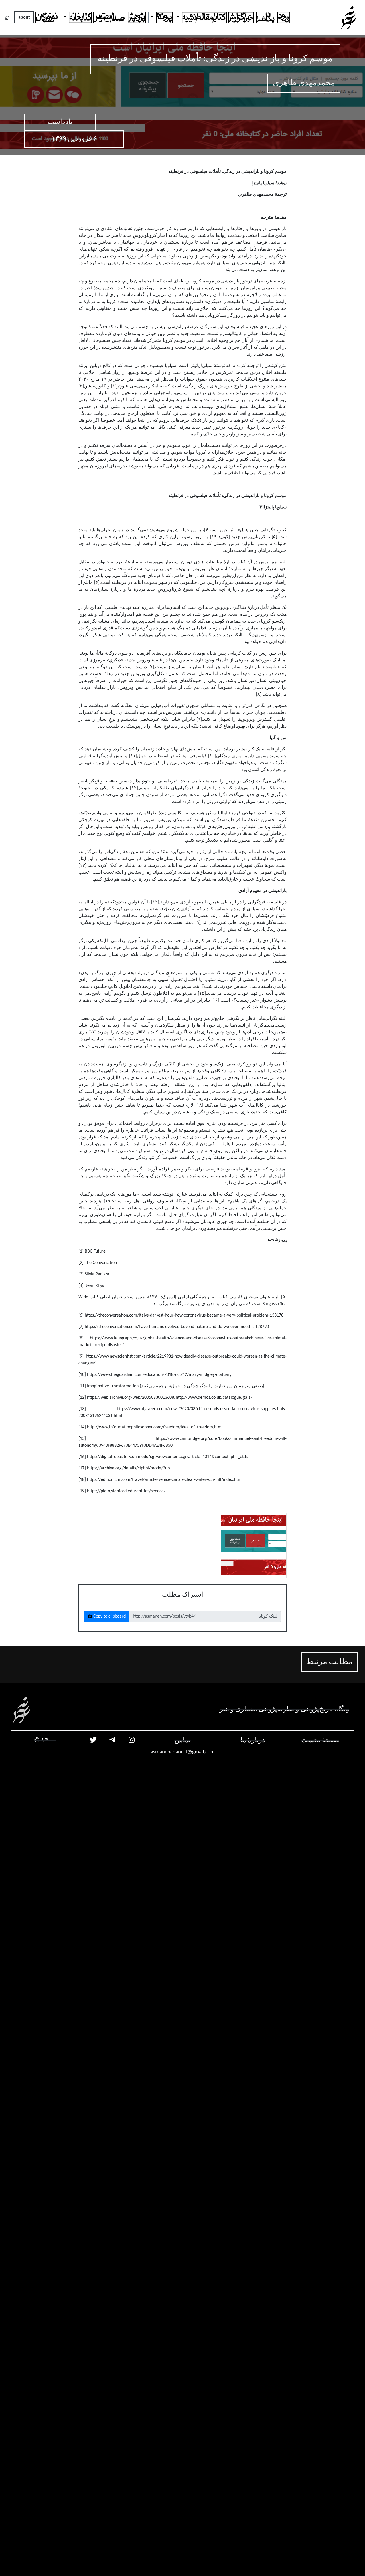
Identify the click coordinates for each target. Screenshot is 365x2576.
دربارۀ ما (253, 1741)
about (24, 17)
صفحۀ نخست (320, 1741)
